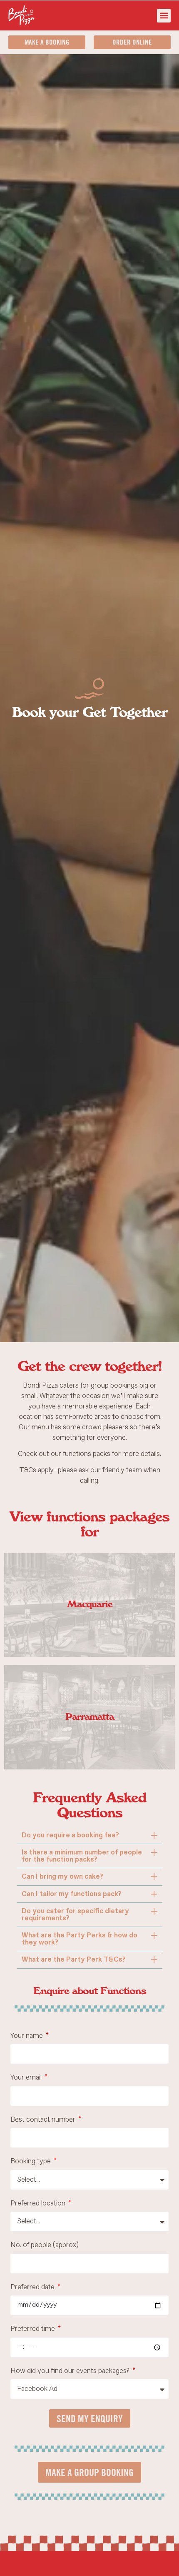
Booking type (31, 2162)
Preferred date (33, 2288)
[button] (164, 16)
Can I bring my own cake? (62, 1877)
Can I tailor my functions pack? (72, 1894)
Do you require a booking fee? (70, 1835)
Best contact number (44, 2120)
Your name (27, 2036)
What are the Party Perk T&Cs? (74, 1960)
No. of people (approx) (45, 2246)
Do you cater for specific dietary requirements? (75, 1915)
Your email (27, 2078)
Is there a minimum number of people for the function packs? (82, 1856)
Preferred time (34, 2329)
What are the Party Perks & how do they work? (80, 1939)
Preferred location (39, 2204)
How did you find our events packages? (71, 2372)
